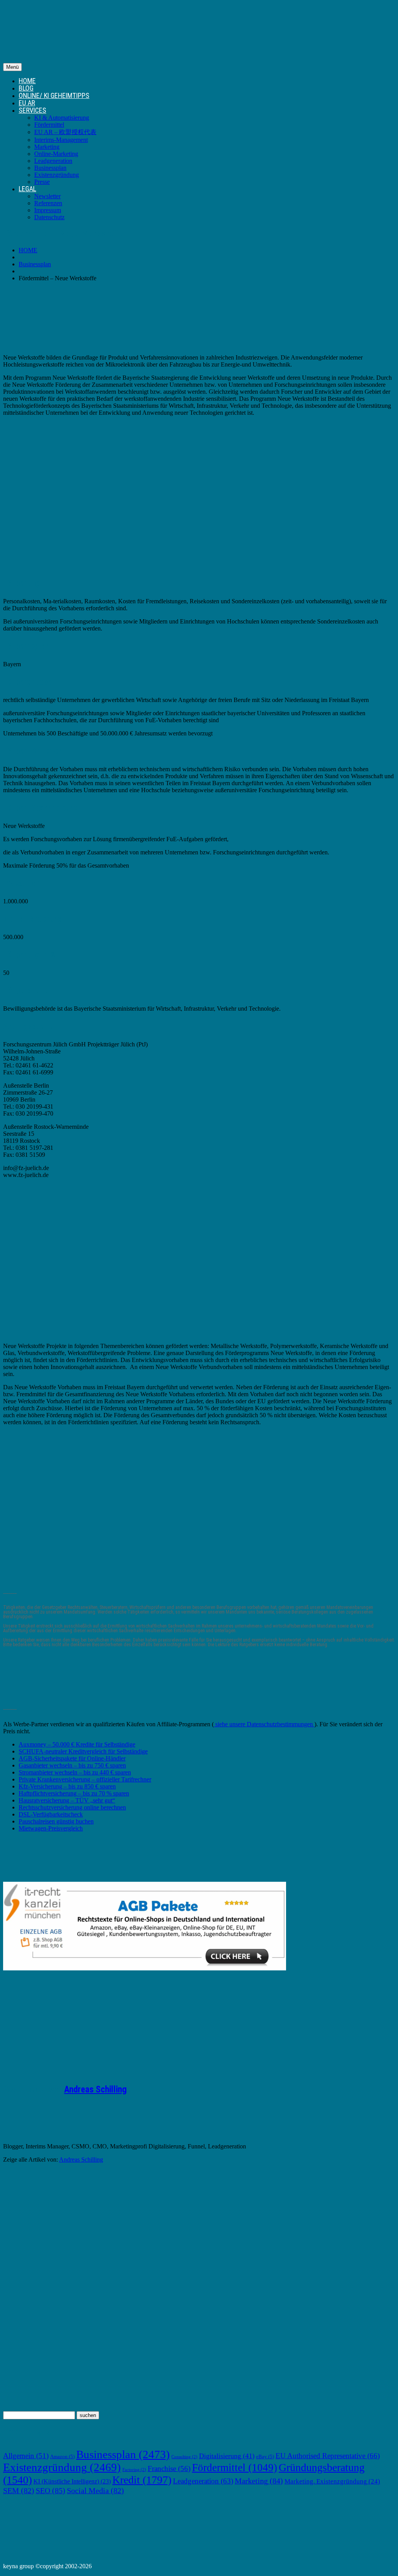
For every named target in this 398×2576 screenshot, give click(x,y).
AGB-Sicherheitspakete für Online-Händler (72, 1758)
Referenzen (48, 203)
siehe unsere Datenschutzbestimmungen (264, 1724)
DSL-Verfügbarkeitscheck (51, 1814)
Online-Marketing (56, 154)
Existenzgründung (57, 175)
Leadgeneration (53, 161)
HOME (27, 81)
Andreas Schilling (95, 2090)
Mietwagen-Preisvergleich (51, 1828)
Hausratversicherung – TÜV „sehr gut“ (67, 1800)
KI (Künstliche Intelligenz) (72, 2481)
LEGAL (27, 189)
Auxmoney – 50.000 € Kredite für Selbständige (77, 1744)
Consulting (184, 2457)
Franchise (169, 2469)
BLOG (26, 88)
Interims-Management (61, 140)
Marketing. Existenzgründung (332, 2481)
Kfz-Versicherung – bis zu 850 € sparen (67, 1786)
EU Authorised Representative (328, 2456)
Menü (12, 67)
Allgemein (26, 2456)
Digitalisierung (227, 2456)
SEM (19, 2490)
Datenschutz (49, 217)
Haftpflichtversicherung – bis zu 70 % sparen (74, 1793)
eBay (265, 2457)
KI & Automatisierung (62, 118)
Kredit (142, 2480)
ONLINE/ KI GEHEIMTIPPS (54, 95)
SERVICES (32, 110)
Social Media (95, 2490)
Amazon (62, 2457)
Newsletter (47, 196)
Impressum (48, 210)
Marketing (47, 147)
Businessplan (50, 168)
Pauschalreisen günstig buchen (56, 1821)
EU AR (27, 103)
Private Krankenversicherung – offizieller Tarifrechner (85, 1779)
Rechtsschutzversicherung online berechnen (72, 1807)
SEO (51, 2490)
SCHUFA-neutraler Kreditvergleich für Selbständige (83, 1751)
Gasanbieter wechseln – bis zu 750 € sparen (72, 1765)
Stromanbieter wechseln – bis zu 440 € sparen (75, 1772)
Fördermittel (49, 125)
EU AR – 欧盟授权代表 (65, 132)
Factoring (134, 2470)
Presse (42, 182)
